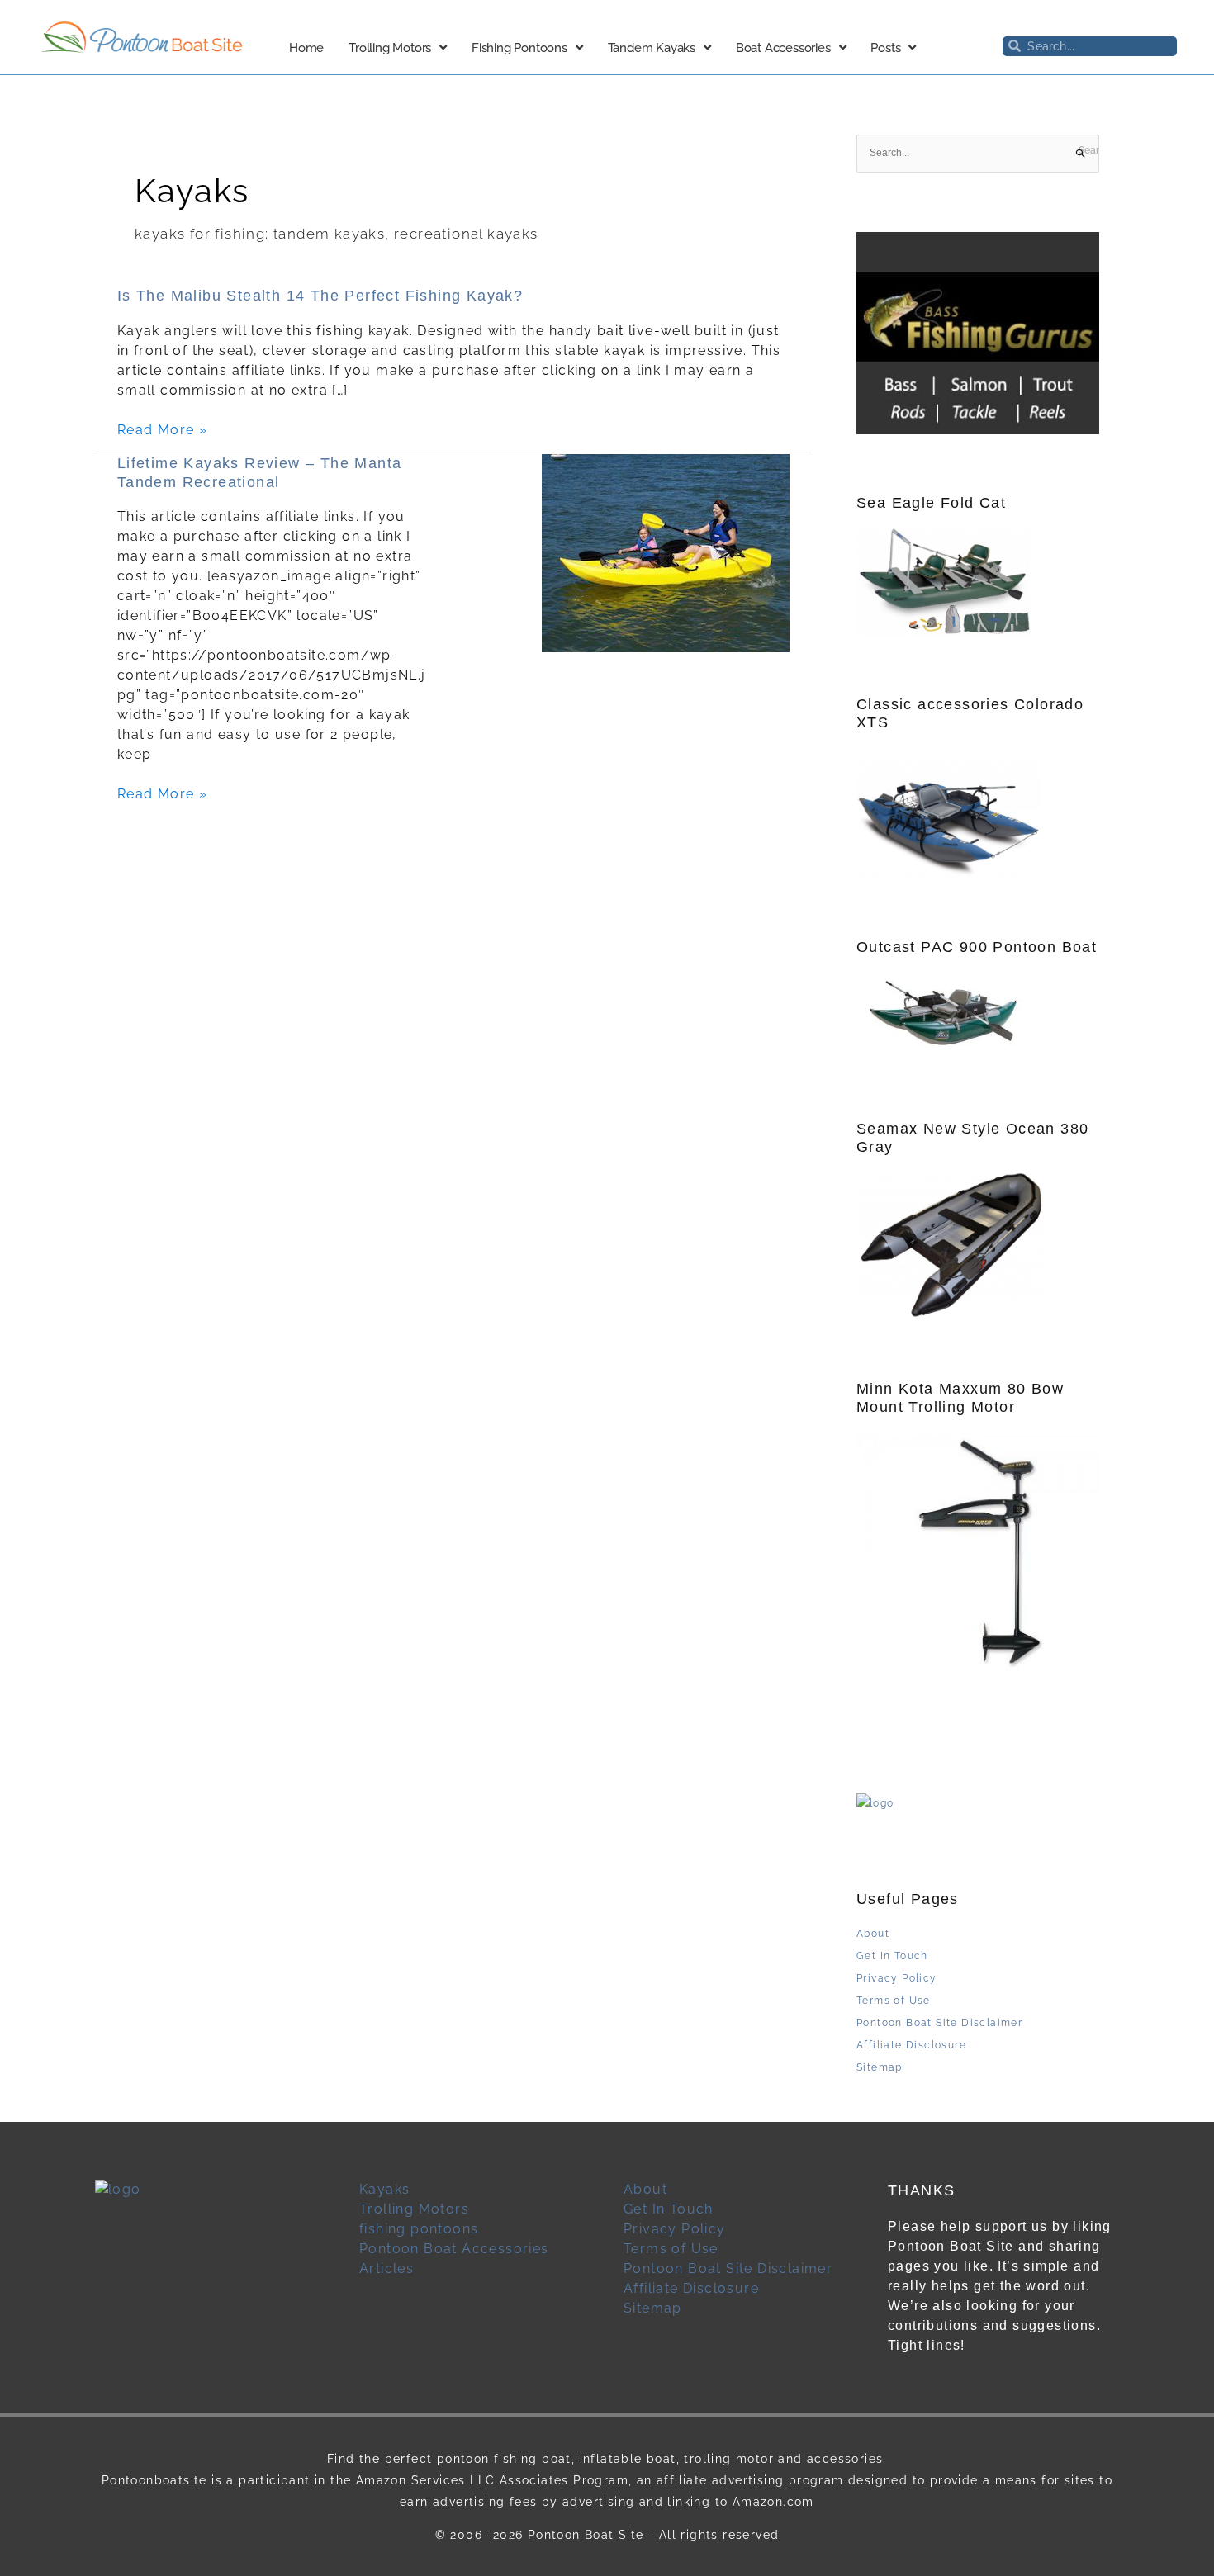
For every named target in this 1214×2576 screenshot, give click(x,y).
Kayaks (384, 2189)
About (873, 1934)
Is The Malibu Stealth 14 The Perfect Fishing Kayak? (320, 296)
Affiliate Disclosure (911, 2045)
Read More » (162, 430)
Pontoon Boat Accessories (454, 2249)
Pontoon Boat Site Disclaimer (939, 2023)
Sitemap (880, 2067)
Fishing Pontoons (519, 48)
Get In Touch (892, 1956)
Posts (885, 48)
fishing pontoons (419, 2229)
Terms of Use (894, 2001)
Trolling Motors (390, 48)
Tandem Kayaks (652, 48)
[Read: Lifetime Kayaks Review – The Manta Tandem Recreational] (666, 553)
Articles (386, 2268)
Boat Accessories (783, 48)
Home (306, 48)
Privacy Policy (897, 1978)
